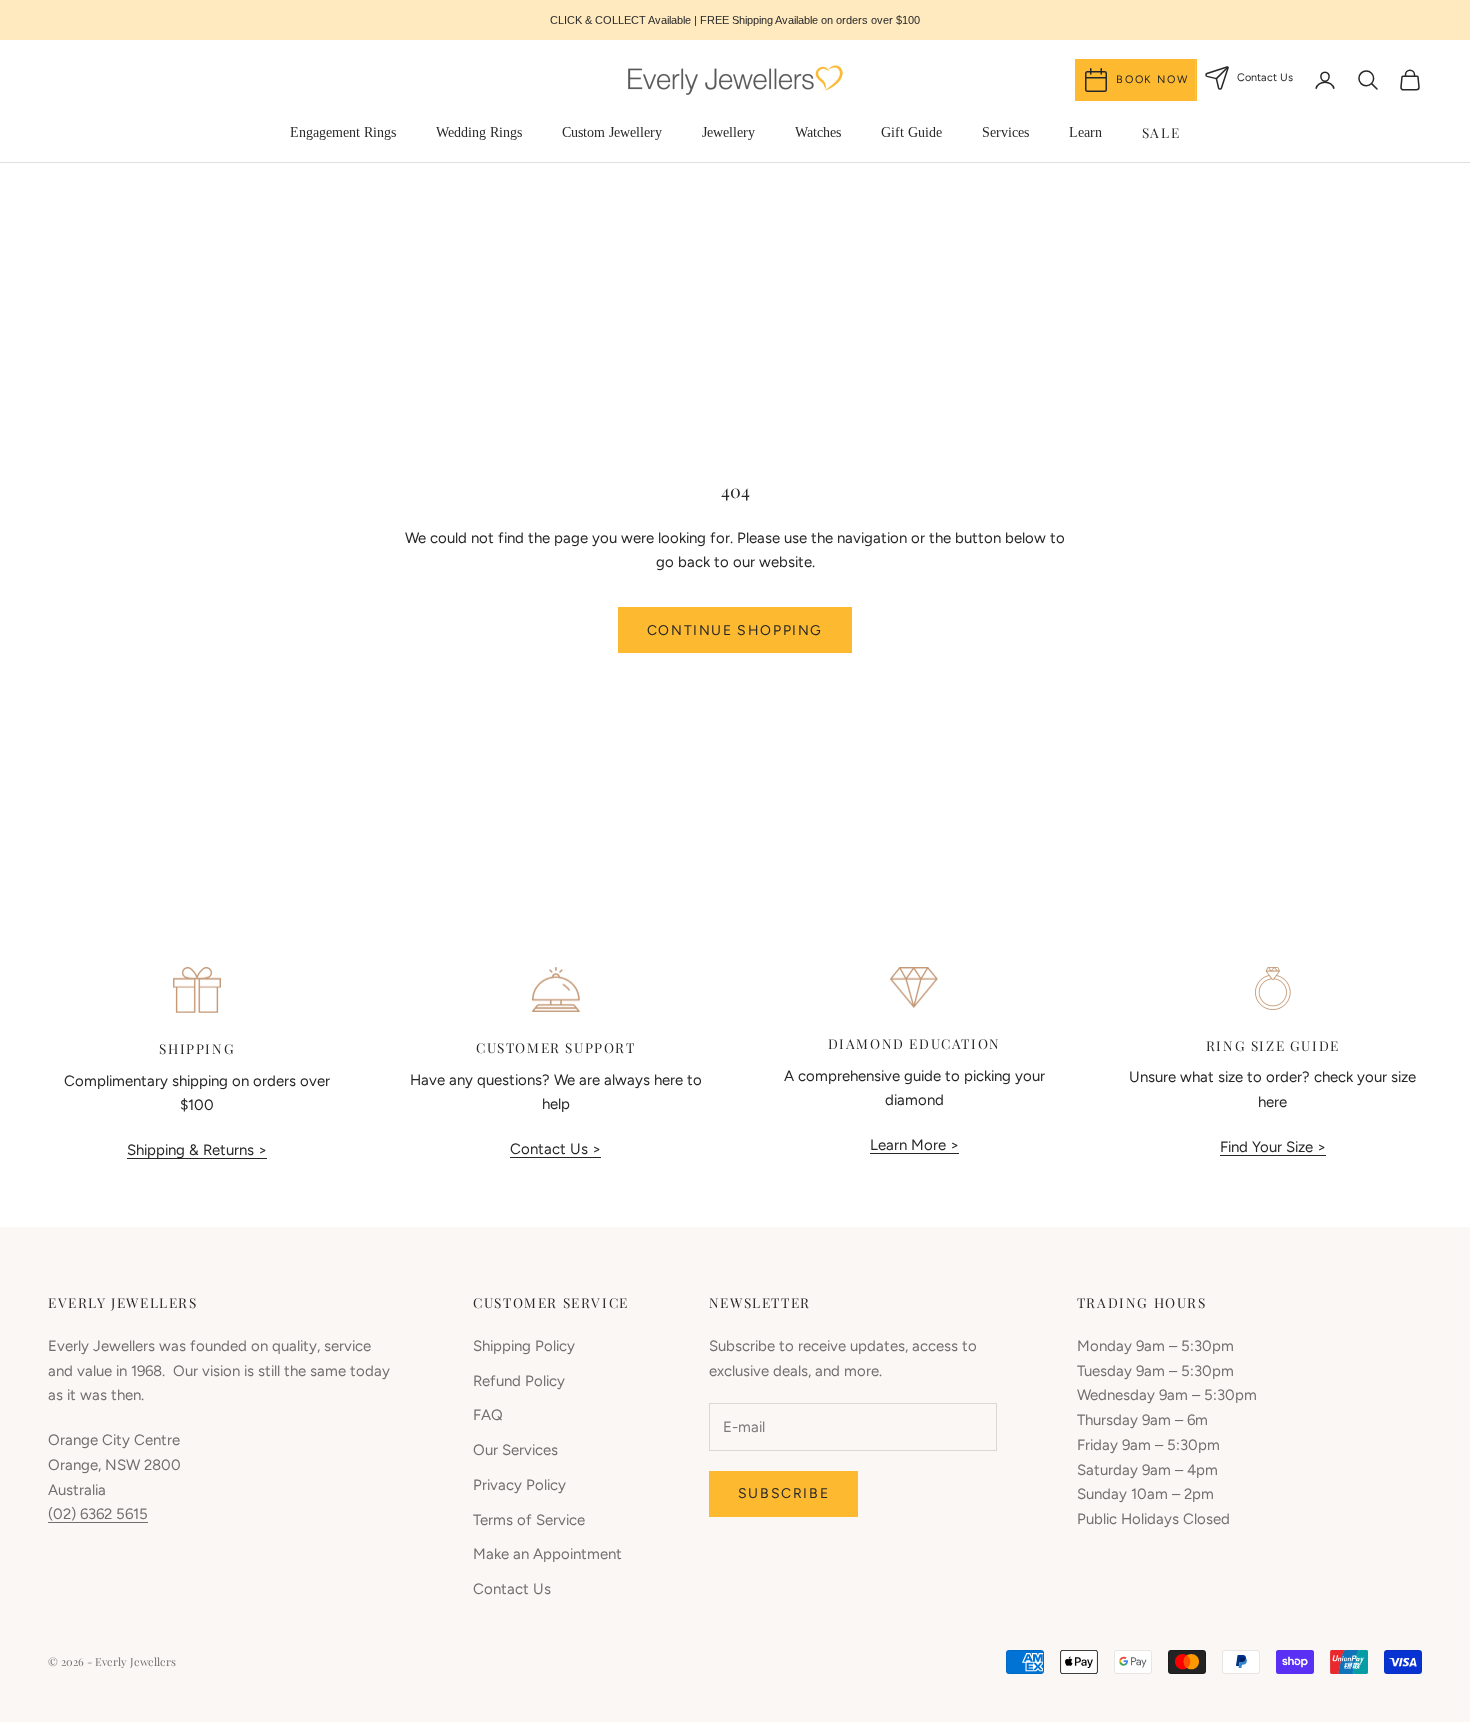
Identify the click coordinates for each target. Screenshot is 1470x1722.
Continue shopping (735, 630)
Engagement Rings (343, 132)
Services (1005, 132)
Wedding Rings (479, 132)
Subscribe (783, 1493)
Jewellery (728, 132)
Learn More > (914, 1145)
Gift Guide (911, 132)
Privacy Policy (519, 1485)
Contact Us (512, 1589)
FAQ (488, 1415)
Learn (1085, 132)
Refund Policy (519, 1381)
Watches (818, 132)
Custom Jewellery (612, 132)
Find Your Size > (1273, 1147)
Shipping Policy (524, 1346)
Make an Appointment (547, 1554)
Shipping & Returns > (197, 1150)
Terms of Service (529, 1520)
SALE (1161, 132)
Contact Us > (555, 1149)
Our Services (515, 1450)
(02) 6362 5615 (98, 1514)
